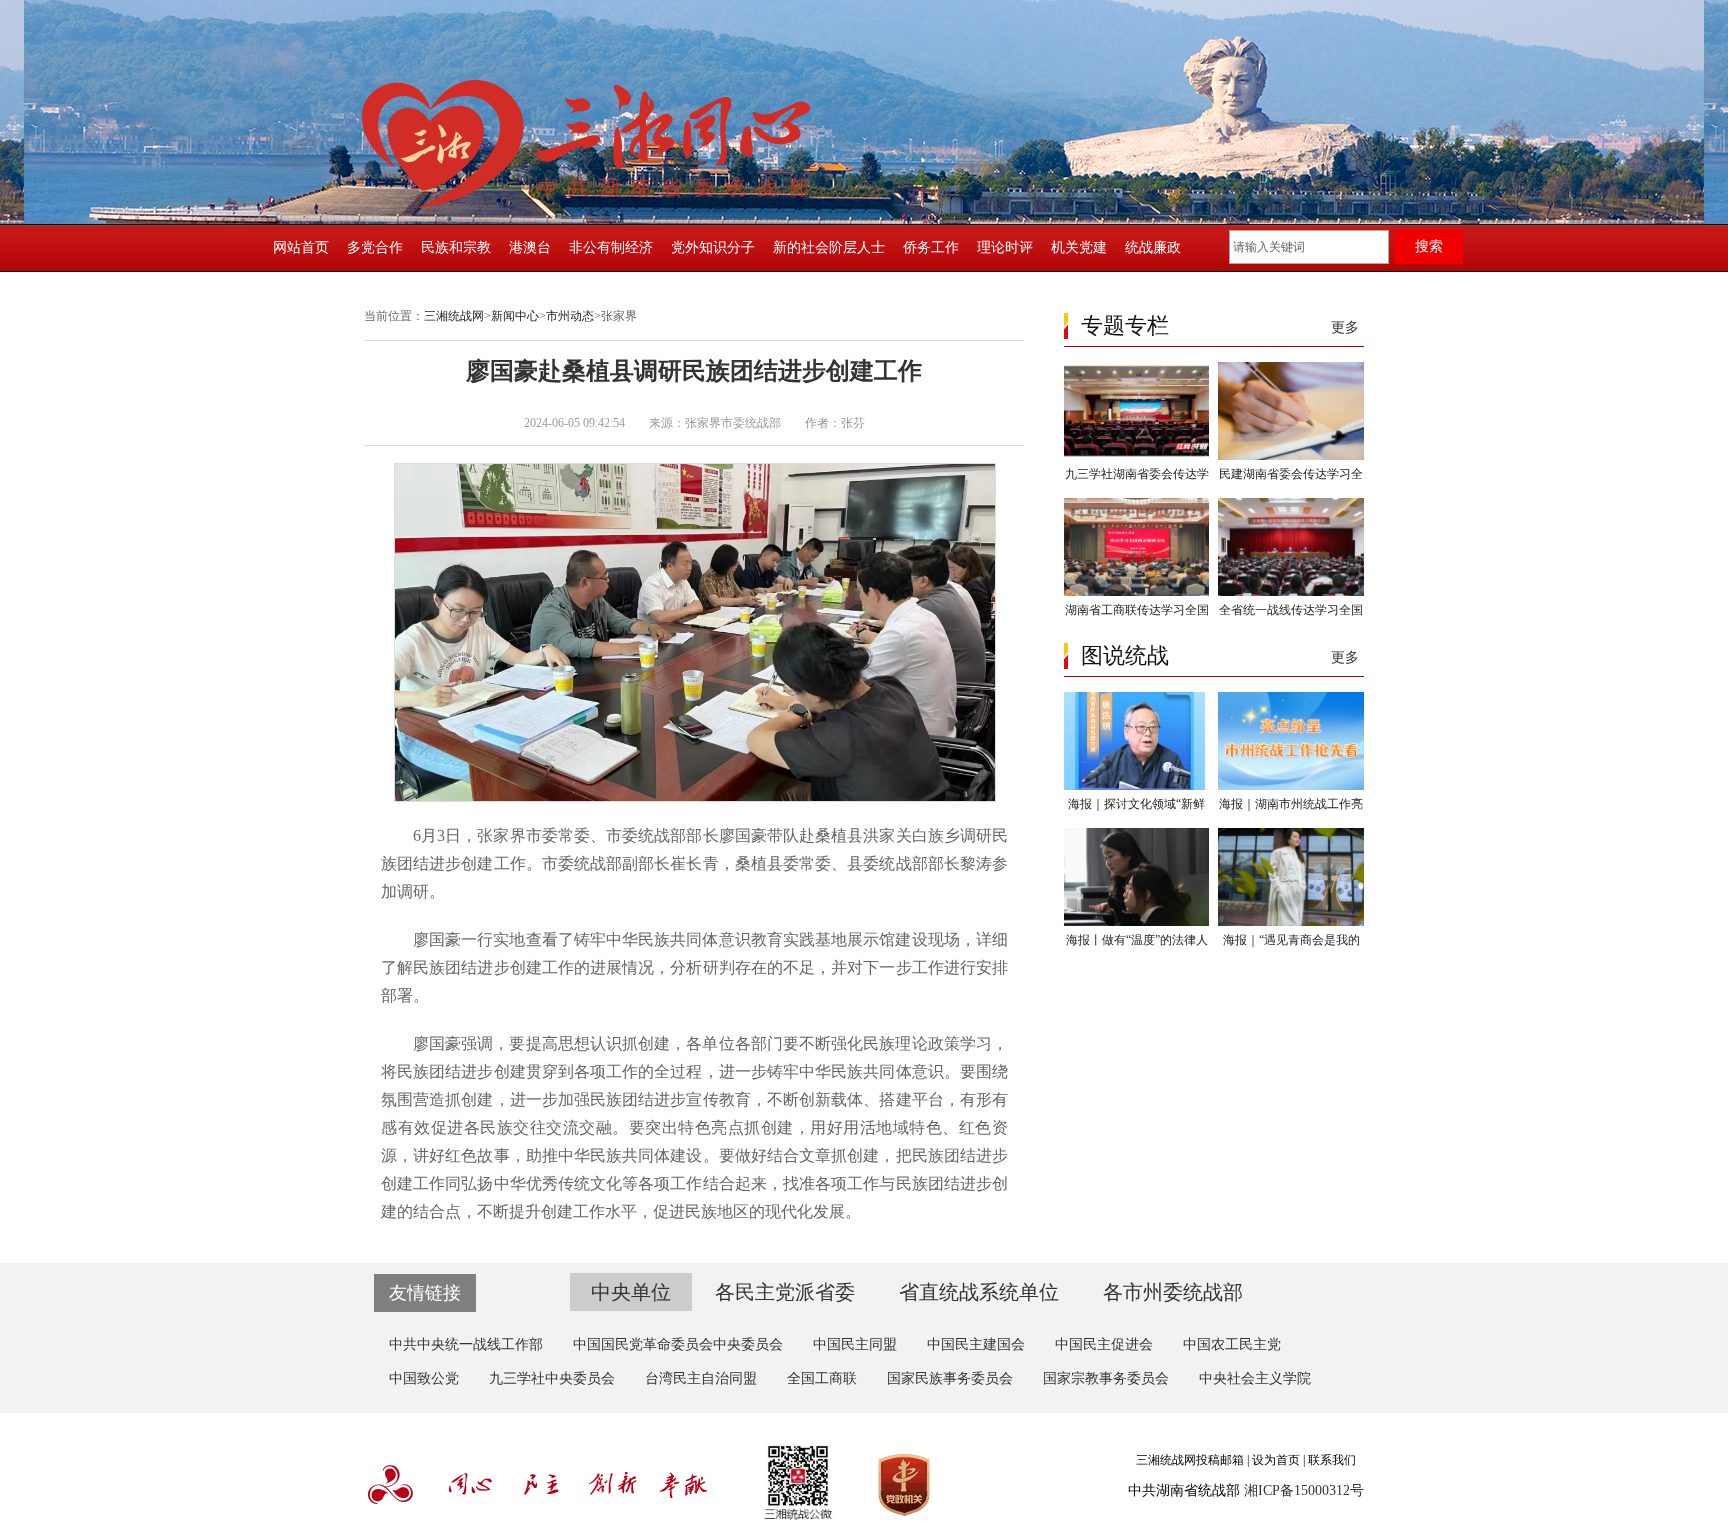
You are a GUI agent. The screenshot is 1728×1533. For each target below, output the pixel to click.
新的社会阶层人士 (829, 247)
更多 (1345, 327)
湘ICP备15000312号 (1304, 1490)
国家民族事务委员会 (950, 1378)
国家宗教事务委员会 (1106, 1378)
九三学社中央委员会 (552, 1378)
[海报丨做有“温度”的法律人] (1136, 922)
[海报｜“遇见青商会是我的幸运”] (1290, 922)
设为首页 (1276, 1460)
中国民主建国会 (976, 1344)
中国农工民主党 (1232, 1344)
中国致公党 (424, 1378)
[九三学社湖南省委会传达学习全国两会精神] (1136, 456)
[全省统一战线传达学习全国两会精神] (1290, 592)
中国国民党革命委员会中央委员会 (678, 1344)
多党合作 (375, 247)
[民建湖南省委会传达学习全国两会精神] (1290, 456)
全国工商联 (822, 1378)
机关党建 (1079, 247)
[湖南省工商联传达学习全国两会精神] (1136, 592)
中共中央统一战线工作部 (466, 1344)
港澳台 (530, 247)
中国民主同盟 (855, 1344)
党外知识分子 (713, 247)
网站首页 (301, 247)
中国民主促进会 (1104, 1344)
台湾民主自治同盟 (701, 1378)
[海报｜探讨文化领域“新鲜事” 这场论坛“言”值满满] (1136, 786)
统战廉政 (1153, 247)
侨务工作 (931, 247)
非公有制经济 (611, 247)
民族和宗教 (456, 247)
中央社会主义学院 (1255, 1378)
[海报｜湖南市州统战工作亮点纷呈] (1290, 786)
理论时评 (1005, 247)
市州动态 (570, 316)
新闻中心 (515, 316)
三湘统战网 (454, 316)
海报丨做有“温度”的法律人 (1137, 940)
